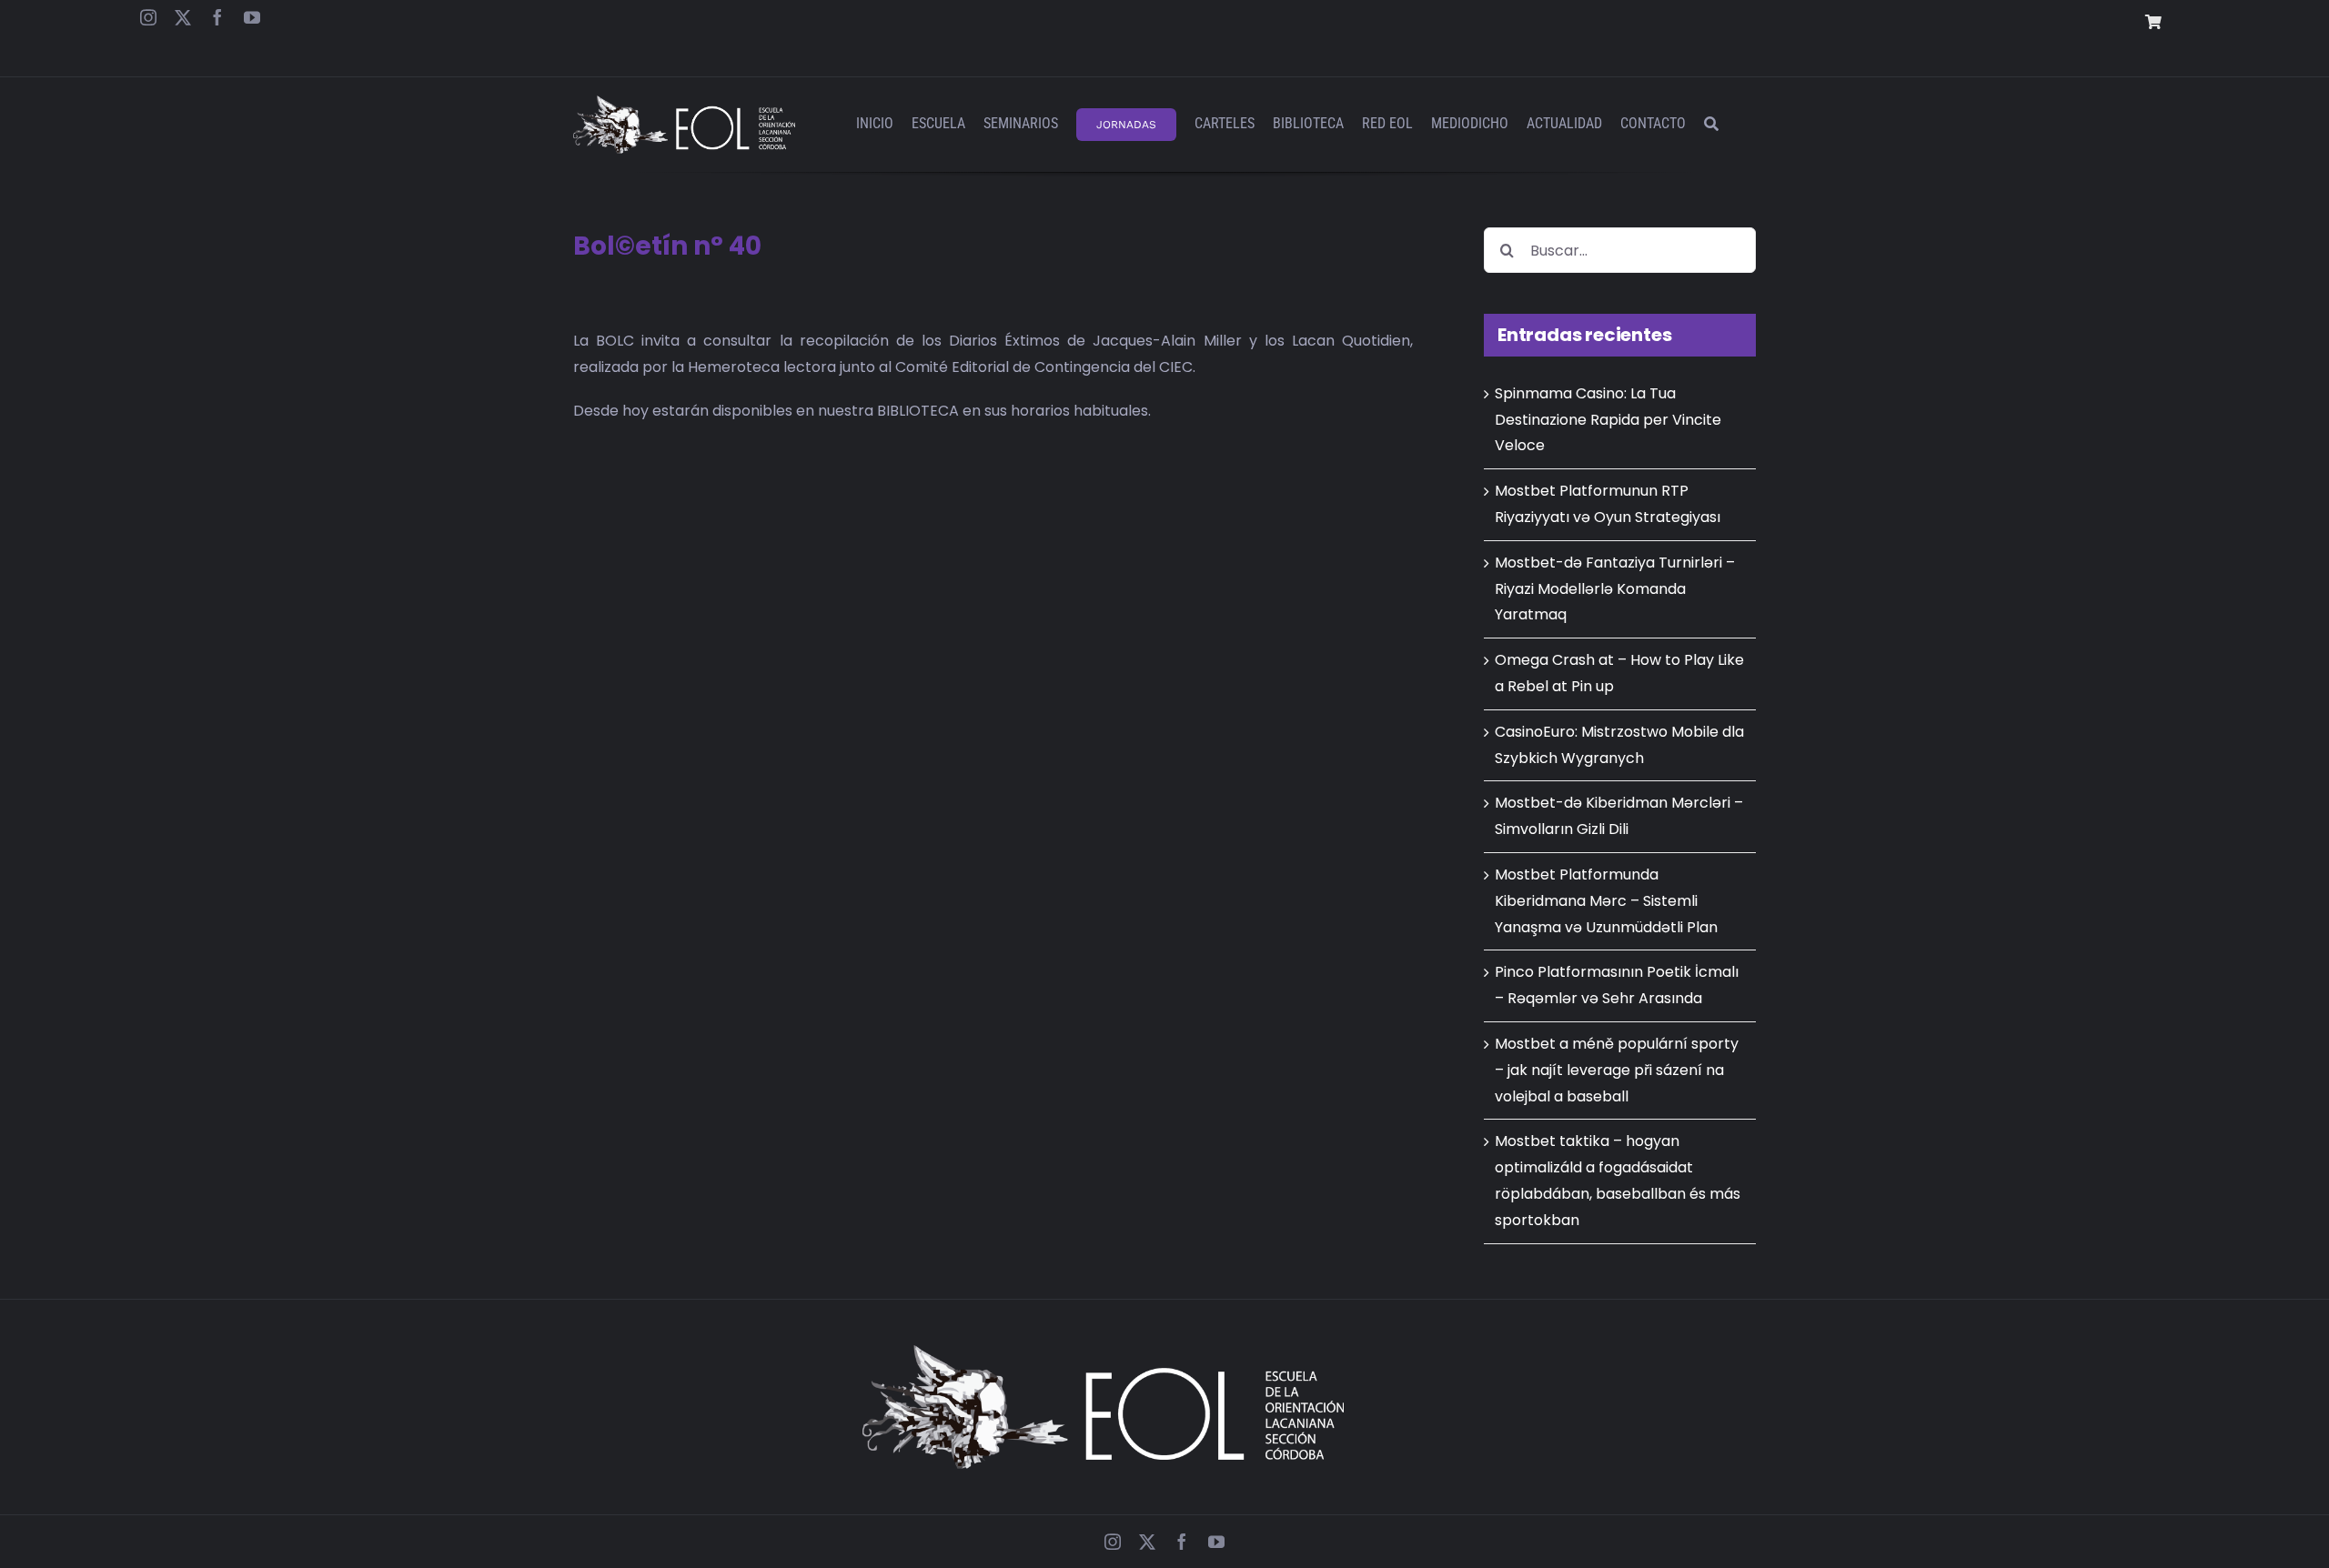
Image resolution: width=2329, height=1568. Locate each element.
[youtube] (252, 17)
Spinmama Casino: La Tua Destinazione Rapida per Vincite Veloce (1608, 420)
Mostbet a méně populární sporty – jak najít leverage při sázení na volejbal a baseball (1617, 1070)
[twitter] (183, 17)
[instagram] (148, 17)
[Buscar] (1711, 125)
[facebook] (217, 17)
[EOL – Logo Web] (684, 102)
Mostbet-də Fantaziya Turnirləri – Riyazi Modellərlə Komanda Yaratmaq (1615, 589)
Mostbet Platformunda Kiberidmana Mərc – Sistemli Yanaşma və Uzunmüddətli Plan (1606, 901)
